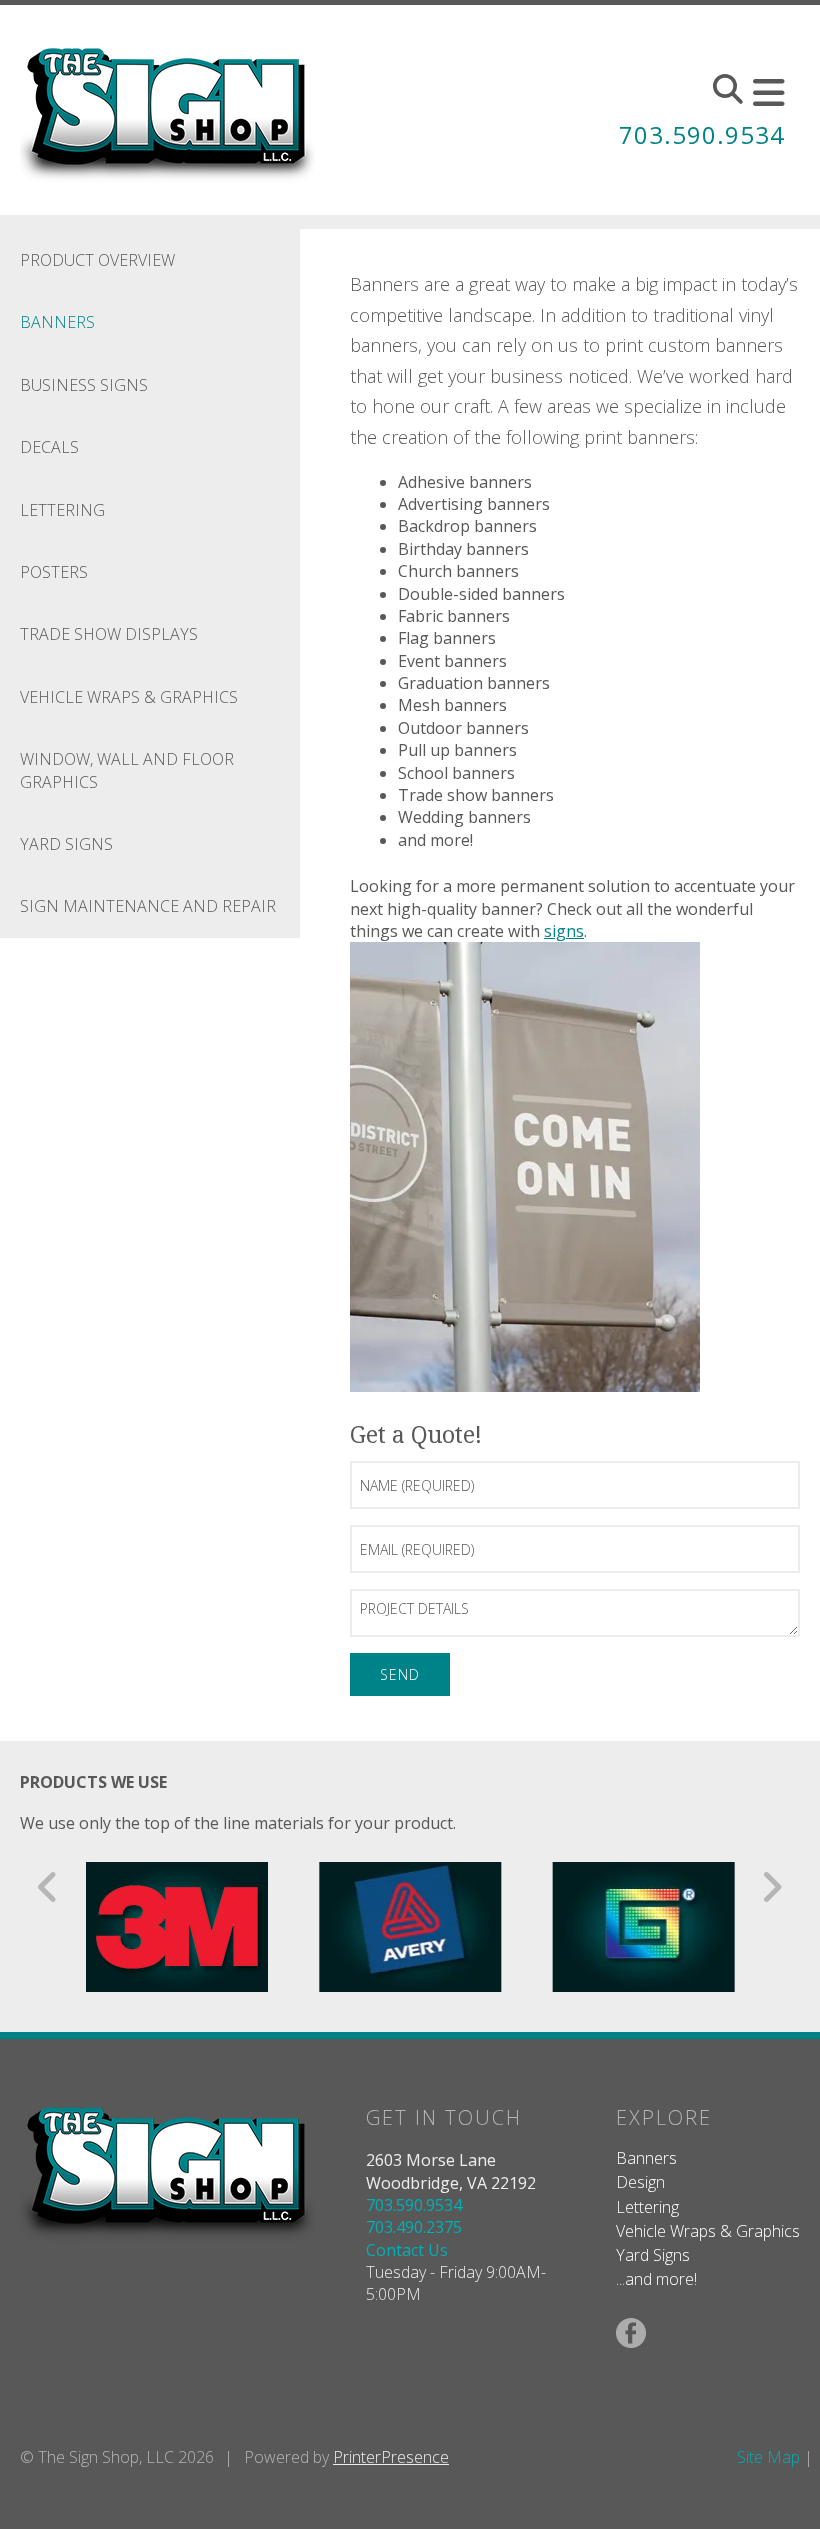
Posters (54, 572)
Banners (57, 322)
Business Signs (84, 385)
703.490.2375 (414, 2227)
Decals (49, 447)
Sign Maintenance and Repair (148, 906)
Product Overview (97, 260)
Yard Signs (66, 844)
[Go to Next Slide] (771, 1887)
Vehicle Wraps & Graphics (129, 697)
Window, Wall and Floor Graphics (127, 770)
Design (640, 2182)
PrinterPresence (391, 2457)
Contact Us (407, 2250)
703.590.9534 (702, 134)
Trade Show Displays (109, 634)
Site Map (768, 2457)
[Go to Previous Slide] (48, 1887)
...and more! (656, 2279)
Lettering (62, 510)
